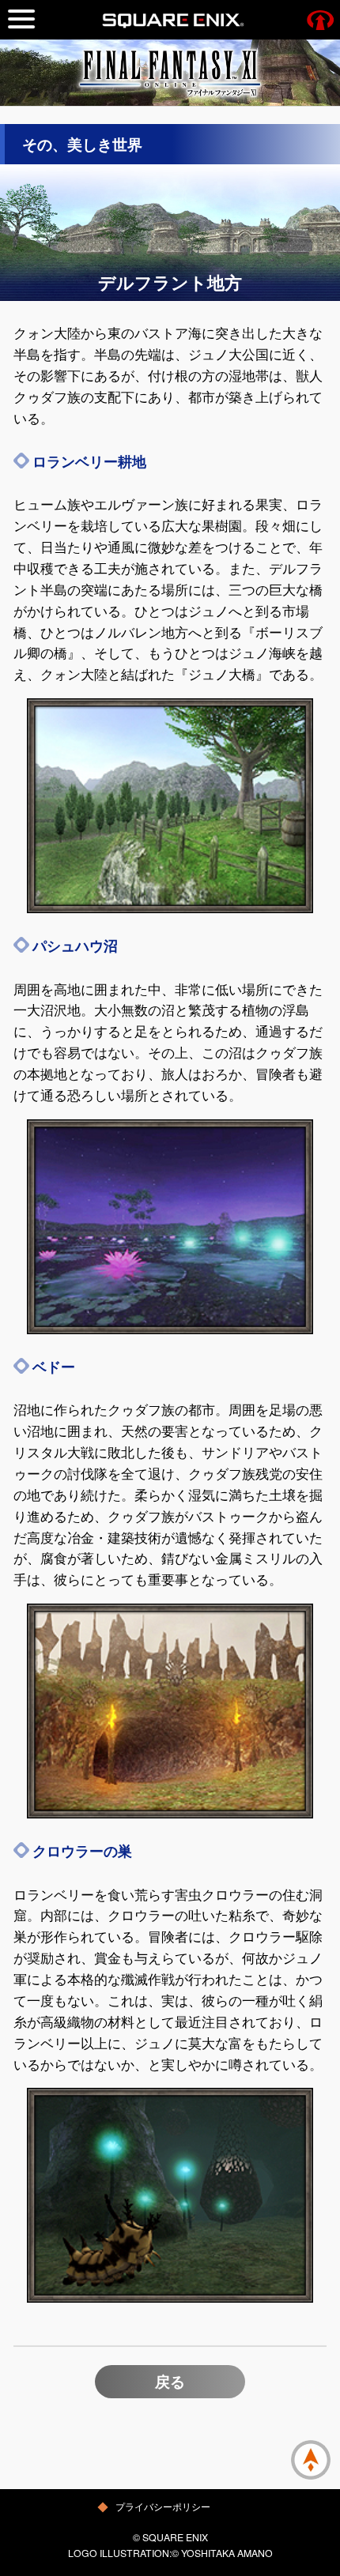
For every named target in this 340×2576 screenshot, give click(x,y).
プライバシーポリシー (163, 2506)
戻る (170, 2381)
